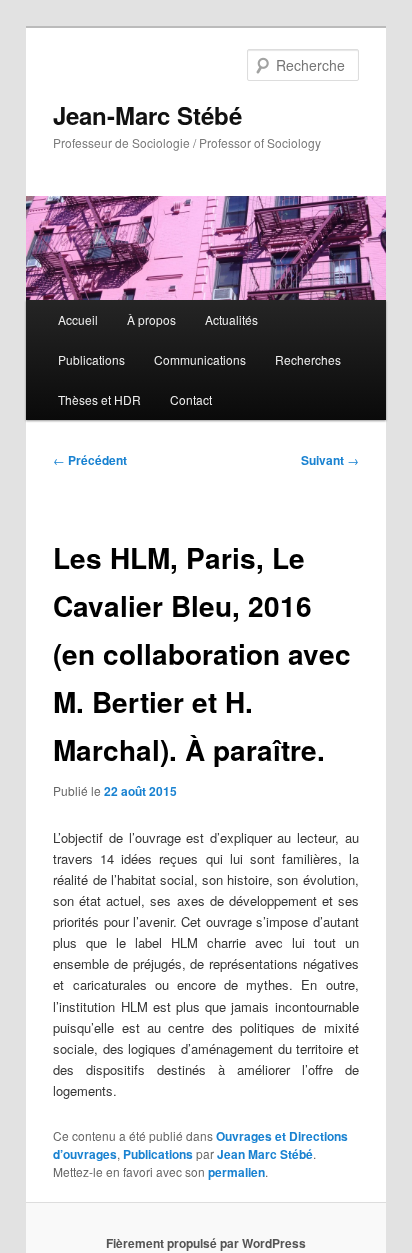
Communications (200, 359)
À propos (151, 319)
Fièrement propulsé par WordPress (206, 1243)
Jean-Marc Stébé (147, 115)
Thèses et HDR (99, 399)
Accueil (78, 319)
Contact (191, 399)
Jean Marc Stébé (265, 1154)
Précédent (90, 460)
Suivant (330, 460)
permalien (236, 1172)
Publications (91, 359)
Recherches (308, 359)
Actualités (231, 319)
